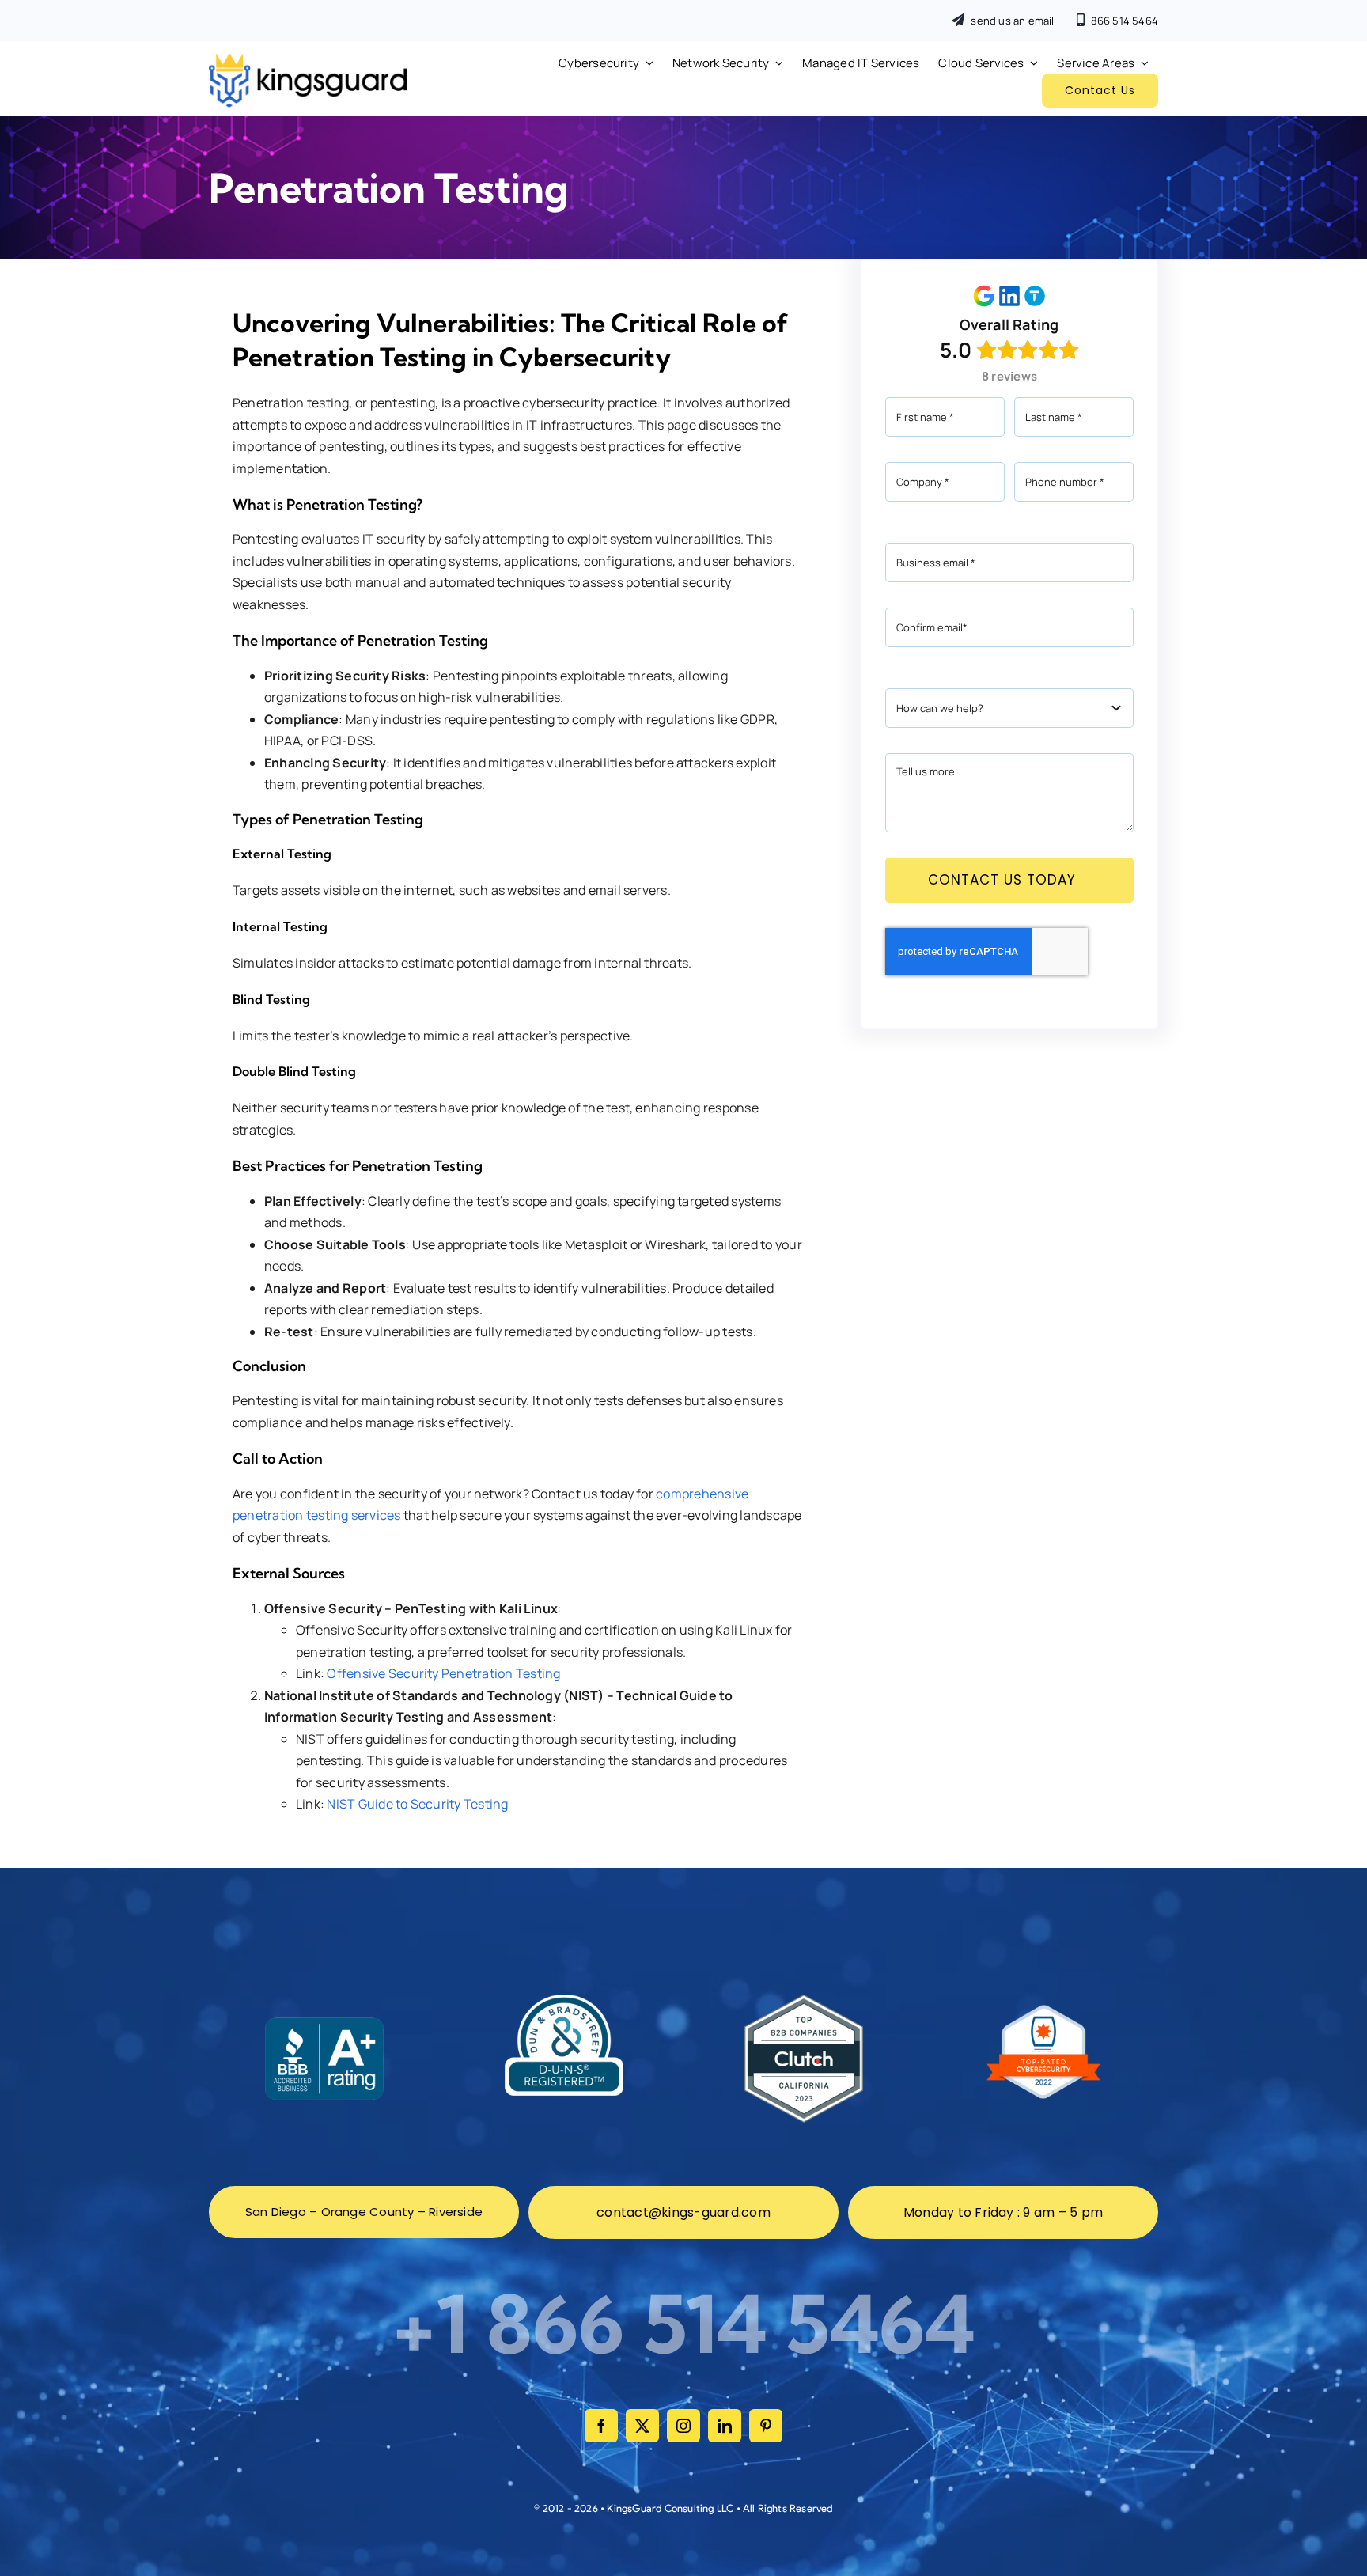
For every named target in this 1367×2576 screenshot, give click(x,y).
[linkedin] (725, 2426)
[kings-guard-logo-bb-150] (308, 59)
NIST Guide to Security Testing (417, 1804)
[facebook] (601, 2426)
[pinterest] (766, 2426)
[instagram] (683, 2426)
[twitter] (642, 2426)
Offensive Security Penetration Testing (443, 1673)
